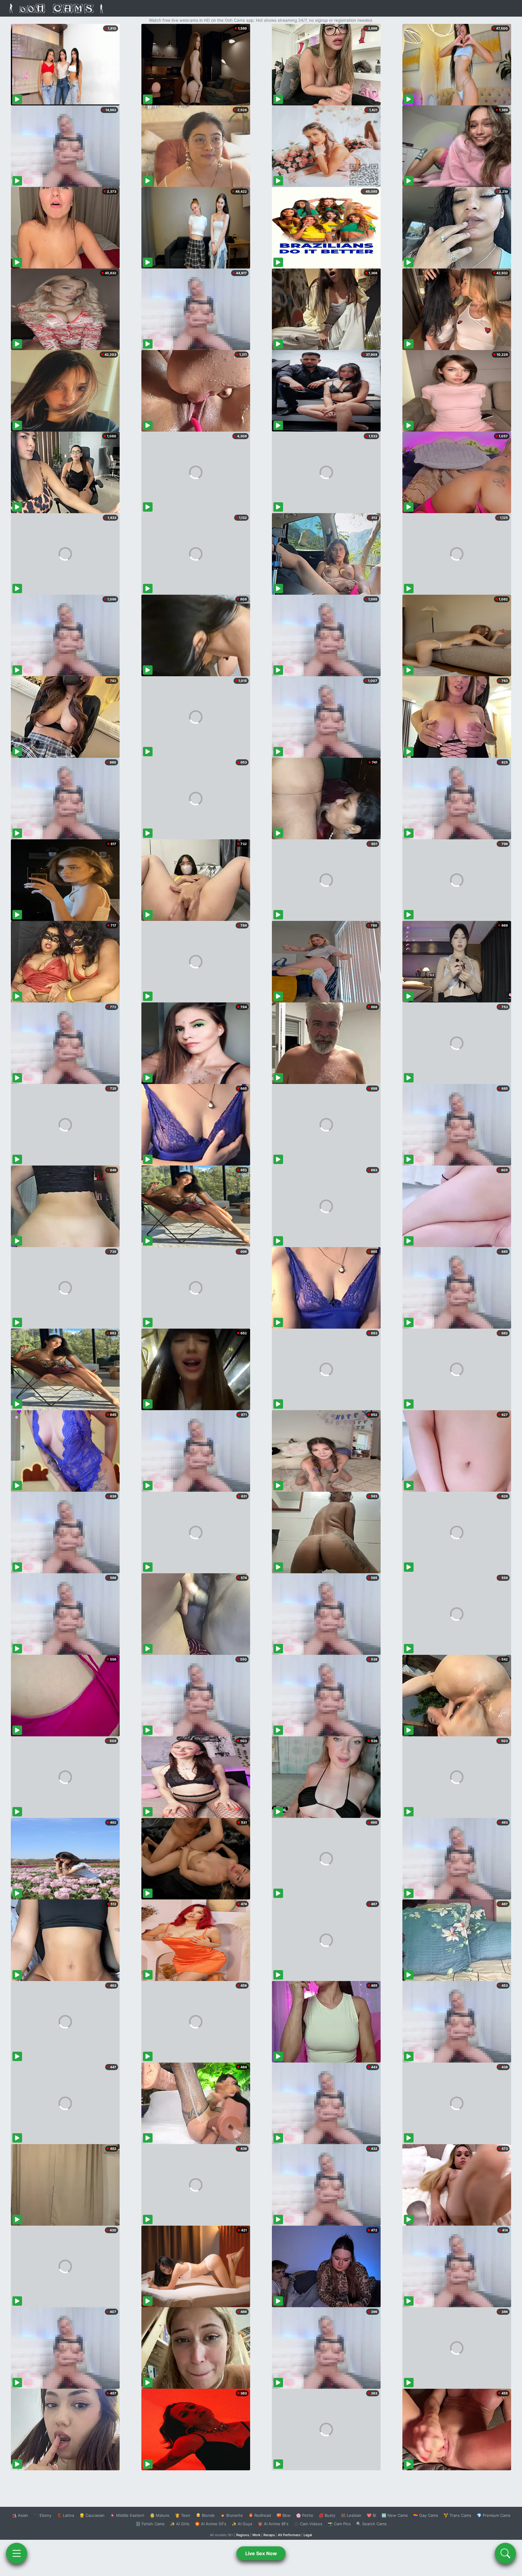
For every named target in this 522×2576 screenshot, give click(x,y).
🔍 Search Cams (371, 2524)
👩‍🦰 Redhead (260, 2515)
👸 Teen (183, 2515)
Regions (243, 2535)
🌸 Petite (305, 2515)
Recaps (269, 2535)
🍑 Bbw (284, 2515)
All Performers (289, 2535)
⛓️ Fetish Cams (150, 2524)
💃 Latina (65, 2515)
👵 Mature (160, 2515)
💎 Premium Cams (494, 2515)
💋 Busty (327, 2515)
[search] (505, 2553)
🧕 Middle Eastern (127, 2515)
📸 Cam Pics (339, 2524)
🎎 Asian (20, 2515)
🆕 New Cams (395, 2515)
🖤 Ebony (42, 2515)
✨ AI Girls (180, 2524)
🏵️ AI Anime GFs (211, 2524)
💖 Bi (371, 2515)
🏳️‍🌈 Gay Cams (426, 2515)
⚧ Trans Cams (457, 2515)
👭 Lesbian (351, 2515)
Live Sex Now (261, 2553)
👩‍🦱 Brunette (232, 2515)
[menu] (17, 2553)
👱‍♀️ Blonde (205, 2515)
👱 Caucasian (92, 2515)
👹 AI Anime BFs (273, 2524)
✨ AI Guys (242, 2524)
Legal (308, 2535)
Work (256, 2535)
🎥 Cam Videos (308, 2524)
